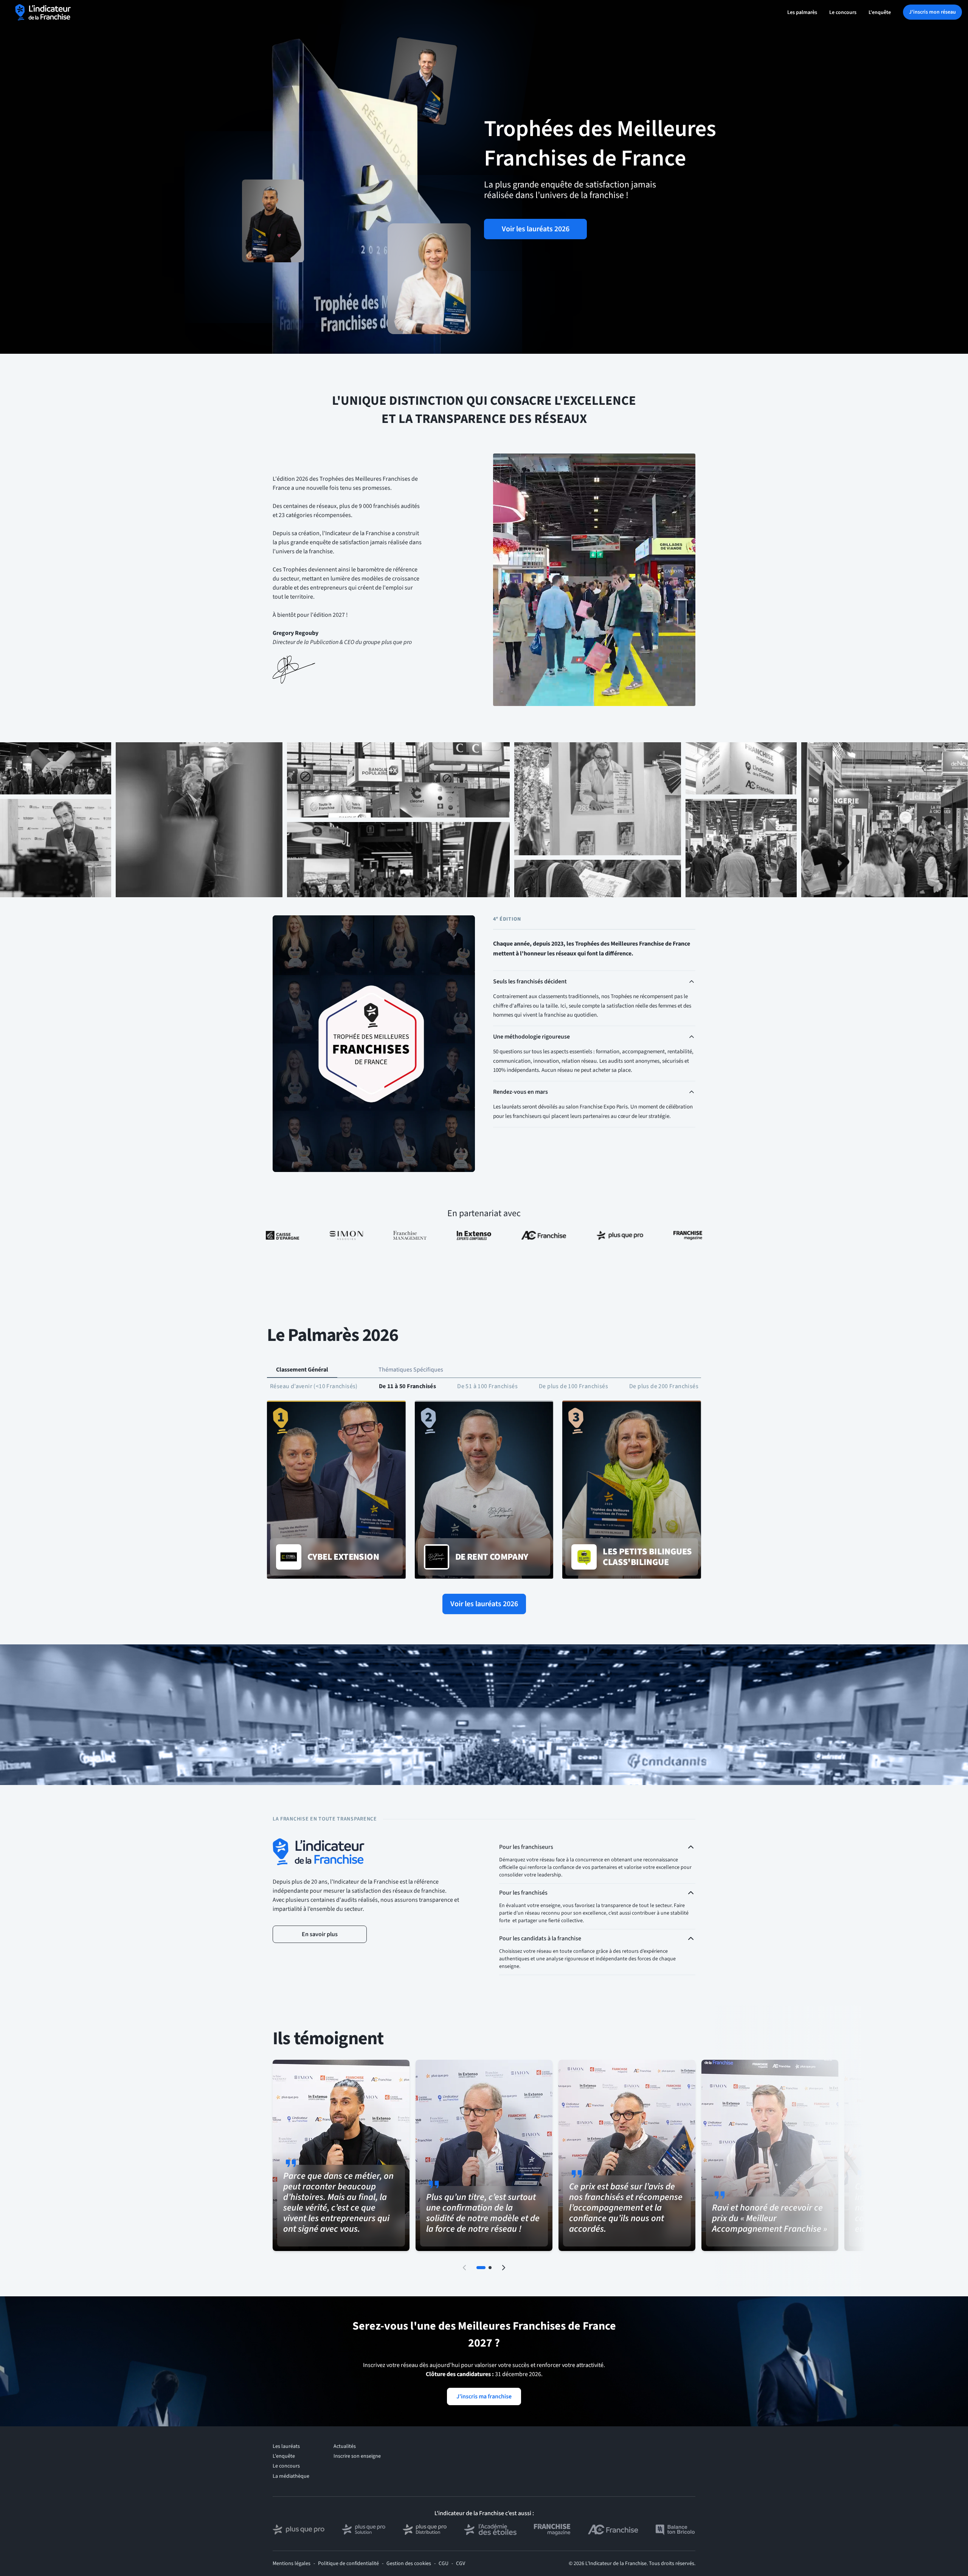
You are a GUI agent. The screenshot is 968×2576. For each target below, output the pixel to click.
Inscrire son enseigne (357, 2456)
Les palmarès (802, 12)
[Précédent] (464, 2268)
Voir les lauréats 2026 (536, 229)
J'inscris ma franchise (484, 2396)
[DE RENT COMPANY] (484, 1490)
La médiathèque (291, 2476)
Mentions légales (292, 2564)
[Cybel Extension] (336, 1490)
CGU (444, 2564)
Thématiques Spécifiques (411, 1370)
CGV (461, 2564)
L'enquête (880, 12)
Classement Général (302, 1370)
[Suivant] (504, 2268)
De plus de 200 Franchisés (664, 1386)
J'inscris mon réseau (932, 12)
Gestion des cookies (409, 2564)
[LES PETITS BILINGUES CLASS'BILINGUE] (632, 1490)
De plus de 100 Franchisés (573, 1386)
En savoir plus (320, 1934)
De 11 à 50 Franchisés (407, 1386)
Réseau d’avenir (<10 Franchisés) (314, 1386)
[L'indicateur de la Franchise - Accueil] (43, 12)
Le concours (843, 12)
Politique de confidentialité (348, 2564)
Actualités (345, 2446)
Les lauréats (286, 2446)
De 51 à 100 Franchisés (487, 1386)
